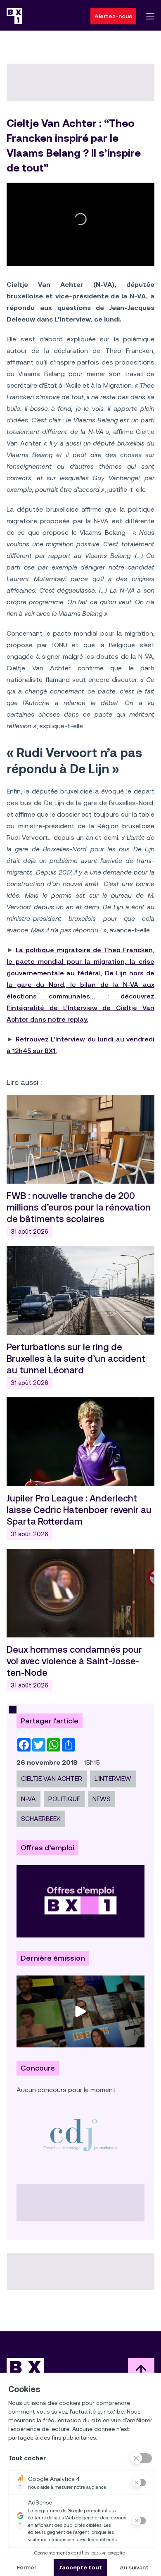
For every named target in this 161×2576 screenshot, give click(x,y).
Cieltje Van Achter (52, 1779)
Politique (64, 1799)
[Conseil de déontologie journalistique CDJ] (80, 2135)
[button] (80, 219)
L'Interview (113, 1779)
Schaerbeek (41, 1819)
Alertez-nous (113, 16)
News (102, 1799)
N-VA (28, 1799)
